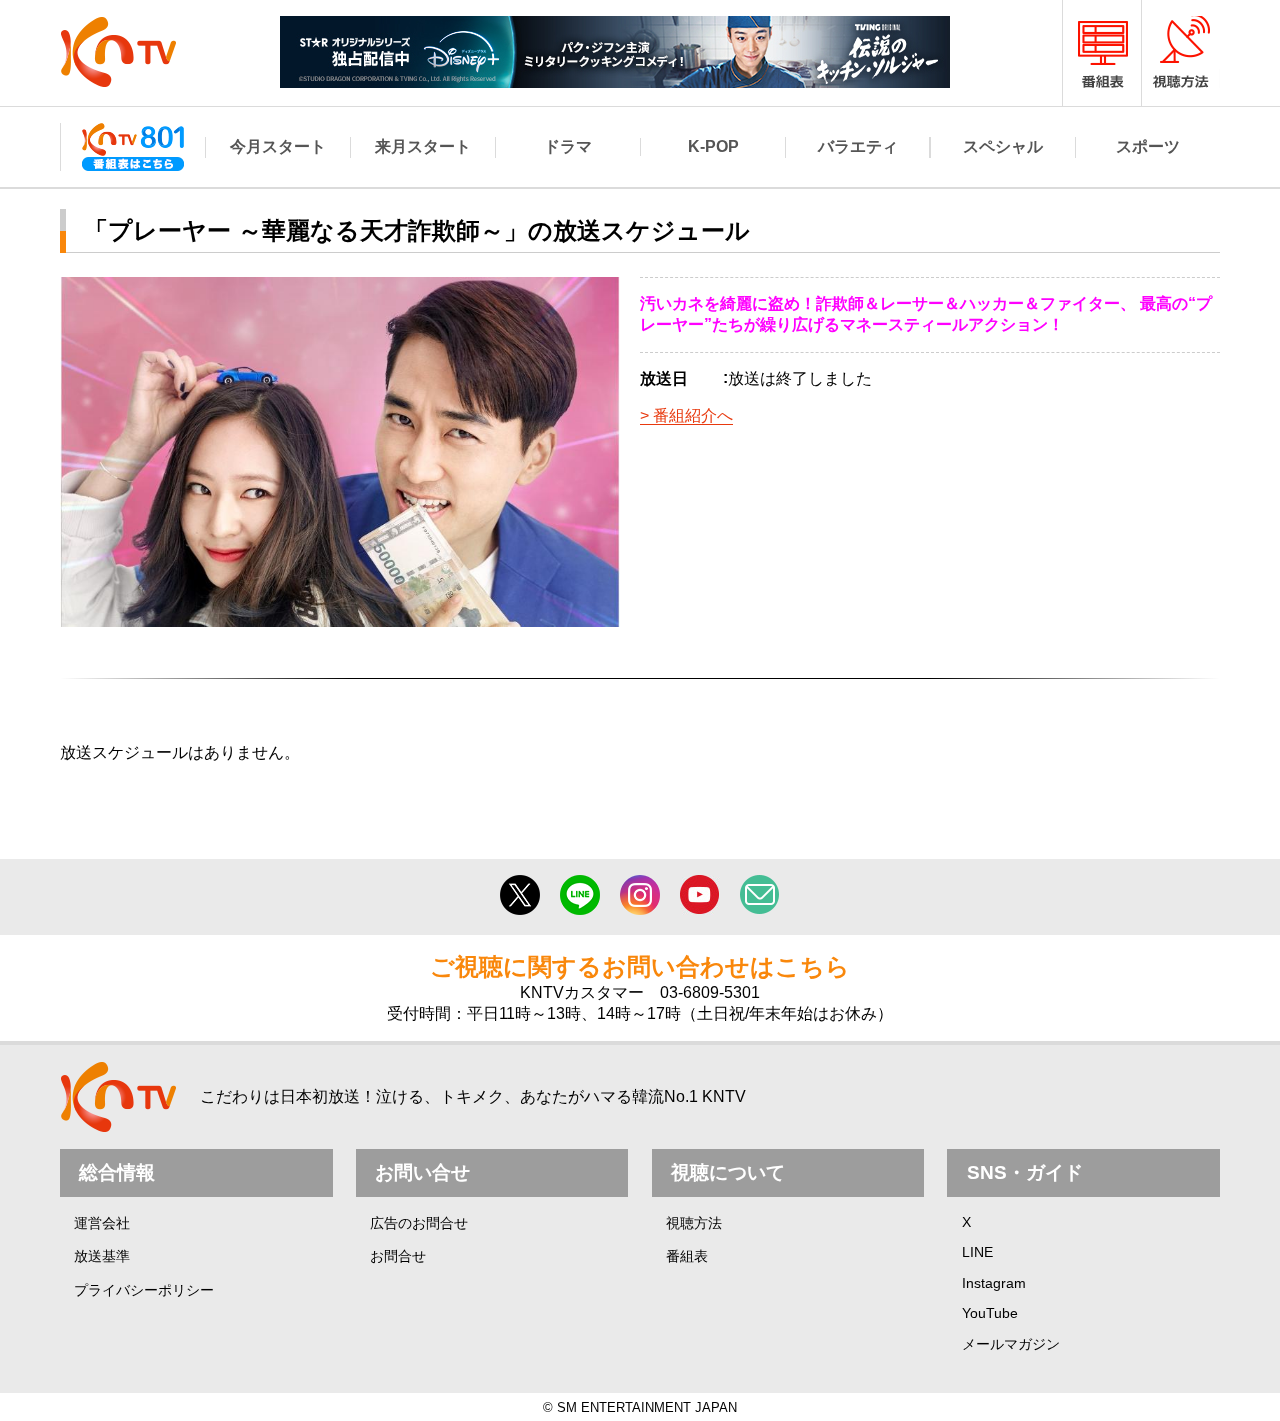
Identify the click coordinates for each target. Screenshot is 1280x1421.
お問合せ (398, 1256)
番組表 (687, 1256)
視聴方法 (694, 1223)
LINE (977, 1252)
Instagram (994, 1283)
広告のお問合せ (419, 1223)
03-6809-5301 (710, 992)
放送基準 (102, 1256)
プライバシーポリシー (144, 1290)
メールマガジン (1011, 1344)
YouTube (990, 1313)
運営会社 (102, 1223)
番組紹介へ (693, 415)
